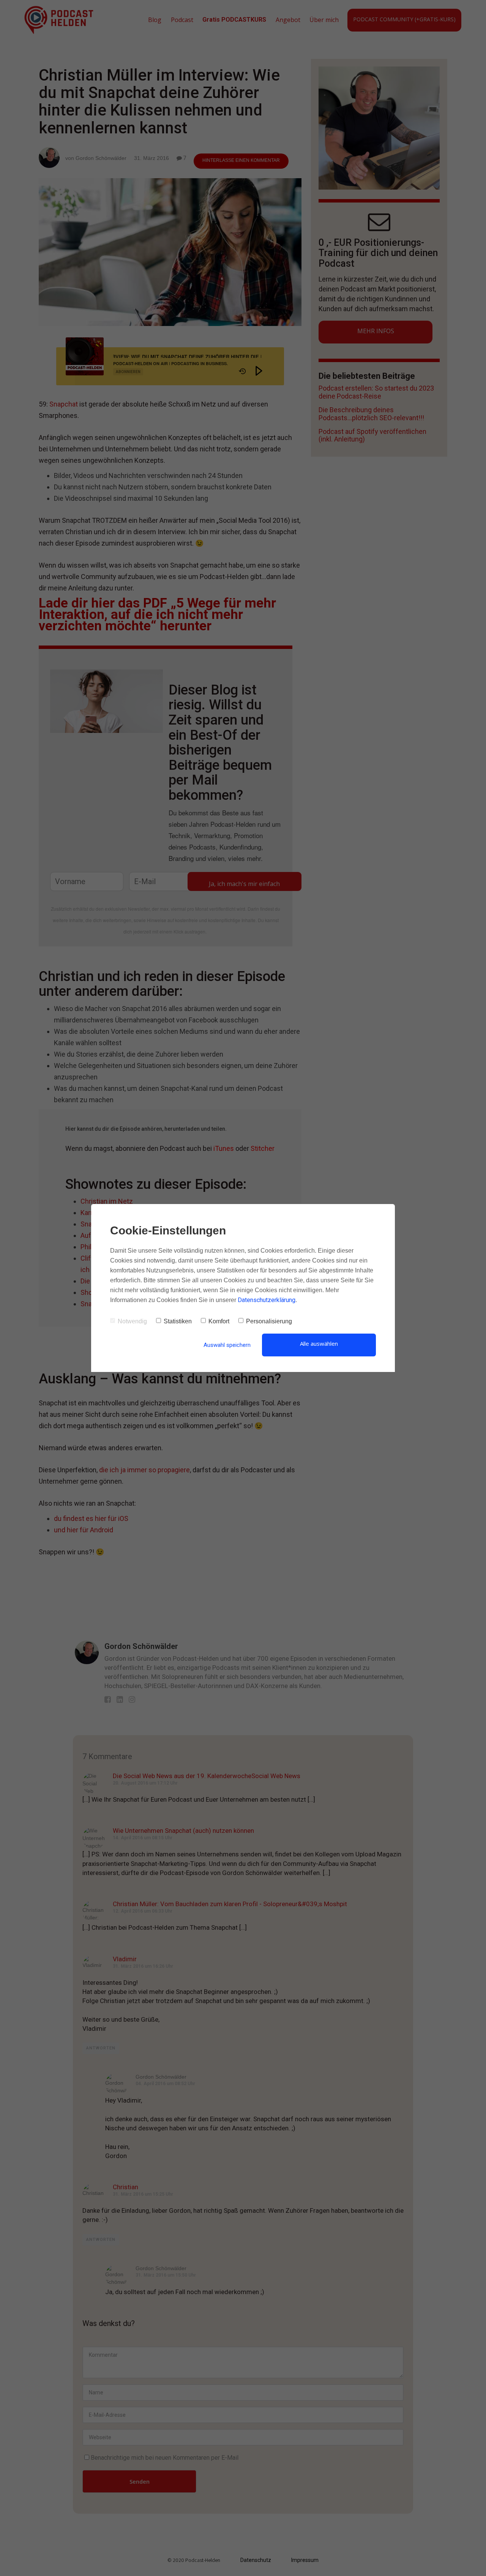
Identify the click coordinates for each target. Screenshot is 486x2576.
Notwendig (132, 1321)
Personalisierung (269, 1321)
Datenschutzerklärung (267, 1300)
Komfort (219, 1321)
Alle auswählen (319, 1343)
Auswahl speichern (227, 1345)
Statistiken (178, 1321)
